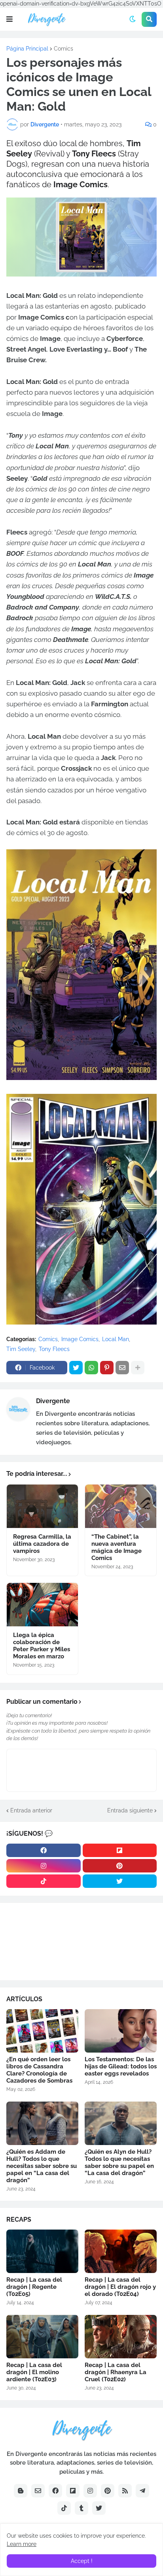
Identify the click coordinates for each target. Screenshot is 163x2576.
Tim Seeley (21, 1349)
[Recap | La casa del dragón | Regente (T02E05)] (42, 2251)
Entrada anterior (31, 1810)
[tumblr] (81, 2508)
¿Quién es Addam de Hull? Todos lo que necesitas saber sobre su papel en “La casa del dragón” (42, 2166)
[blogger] (21, 2491)
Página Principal (27, 49)
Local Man (116, 1339)
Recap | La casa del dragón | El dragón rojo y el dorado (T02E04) (120, 2287)
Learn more (22, 2544)
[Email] (122, 1368)
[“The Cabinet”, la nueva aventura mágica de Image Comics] (121, 1506)
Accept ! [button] (82, 2561)
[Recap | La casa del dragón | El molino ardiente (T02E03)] (42, 2337)
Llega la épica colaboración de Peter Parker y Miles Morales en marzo (42, 1646)
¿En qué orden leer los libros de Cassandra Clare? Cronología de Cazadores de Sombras (39, 2070)
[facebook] (44, 1850)
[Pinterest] (107, 1368)
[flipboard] (120, 1850)
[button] (9, 19)
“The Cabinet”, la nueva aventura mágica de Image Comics (117, 1547)
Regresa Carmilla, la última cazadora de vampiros (42, 1544)
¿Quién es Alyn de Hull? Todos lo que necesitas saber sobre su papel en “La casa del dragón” (119, 2162)
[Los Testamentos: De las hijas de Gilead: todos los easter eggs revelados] (121, 2031)
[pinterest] (120, 1866)
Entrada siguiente (130, 1810)
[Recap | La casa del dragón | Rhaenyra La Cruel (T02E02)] (121, 2337)
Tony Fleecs (54, 1349)
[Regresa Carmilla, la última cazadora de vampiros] (42, 1506)
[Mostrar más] (138, 1368)
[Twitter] (76, 1368)
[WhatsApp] (91, 1368)
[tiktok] (44, 1881)
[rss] (125, 2491)
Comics (63, 49)
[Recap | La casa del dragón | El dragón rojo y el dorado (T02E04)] (121, 2251)
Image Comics (80, 1339)
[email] (38, 2491)
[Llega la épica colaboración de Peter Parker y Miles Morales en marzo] (42, 1605)
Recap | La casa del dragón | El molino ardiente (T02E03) (34, 2372)
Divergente (53, 1401)
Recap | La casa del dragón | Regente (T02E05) (34, 2287)
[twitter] (120, 1881)
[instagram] (44, 1866)
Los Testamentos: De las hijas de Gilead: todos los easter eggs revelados (121, 2066)
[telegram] (142, 2491)
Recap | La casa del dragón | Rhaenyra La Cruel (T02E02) (116, 2372)
